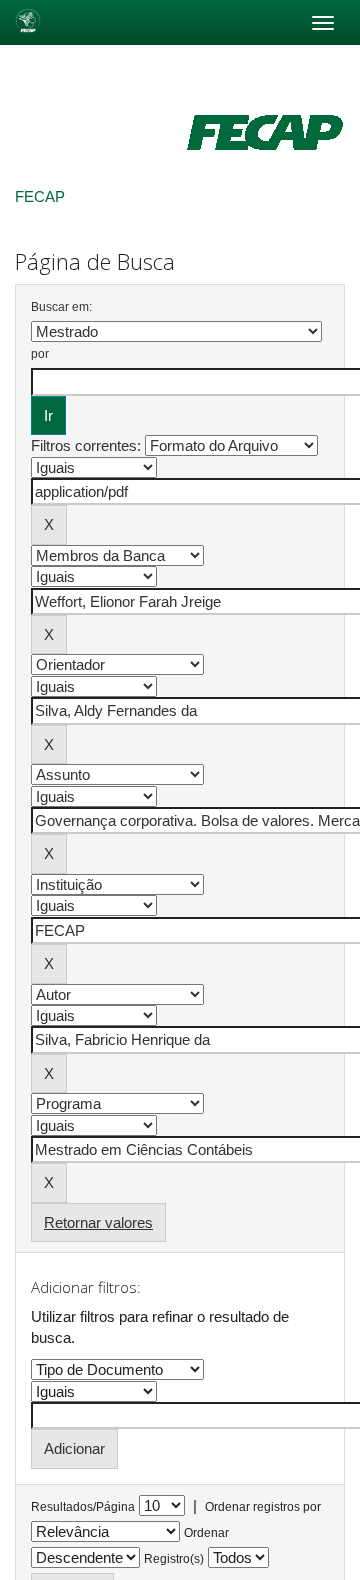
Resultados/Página (83, 1507)
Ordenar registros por (263, 1507)
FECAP (40, 196)
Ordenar (206, 1533)
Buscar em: (61, 307)
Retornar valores (98, 1222)
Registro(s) (174, 1559)
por (40, 354)
